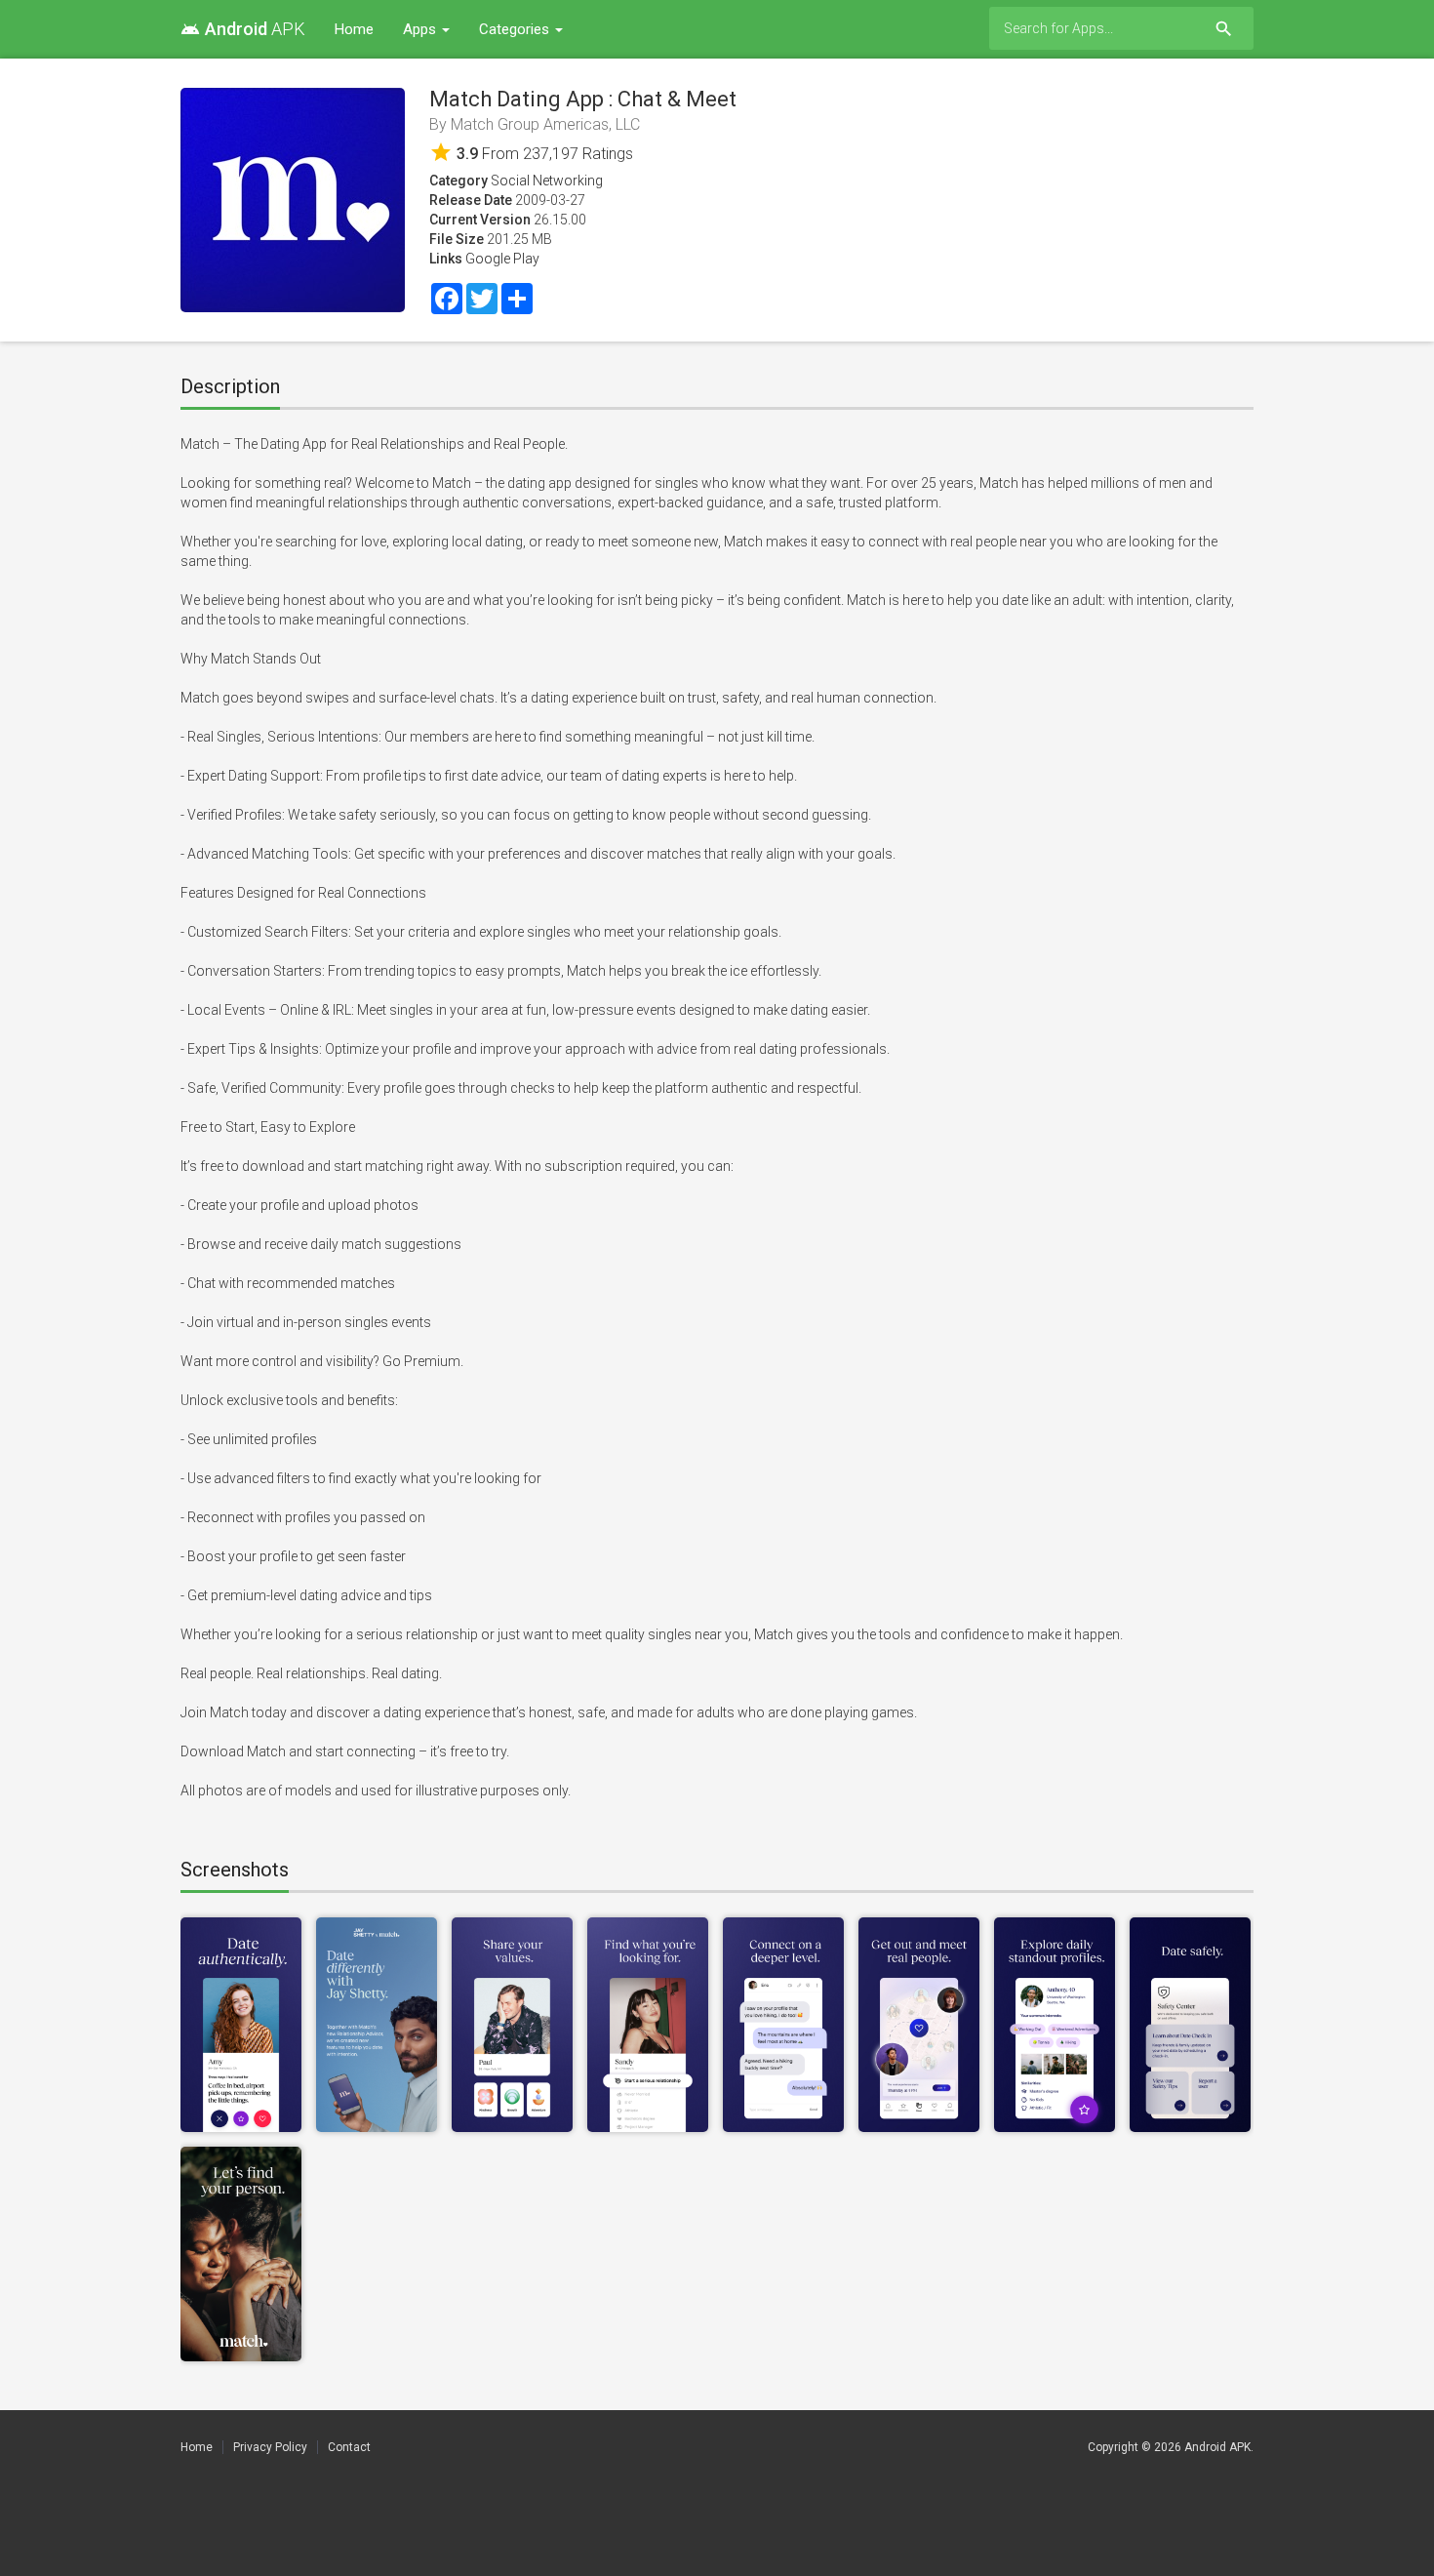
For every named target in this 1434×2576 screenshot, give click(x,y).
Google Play (502, 259)
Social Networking (547, 181)
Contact (349, 2447)
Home (354, 29)
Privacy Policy (270, 2447)
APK (243, 29)
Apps (421, 29)
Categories (516, 29)
